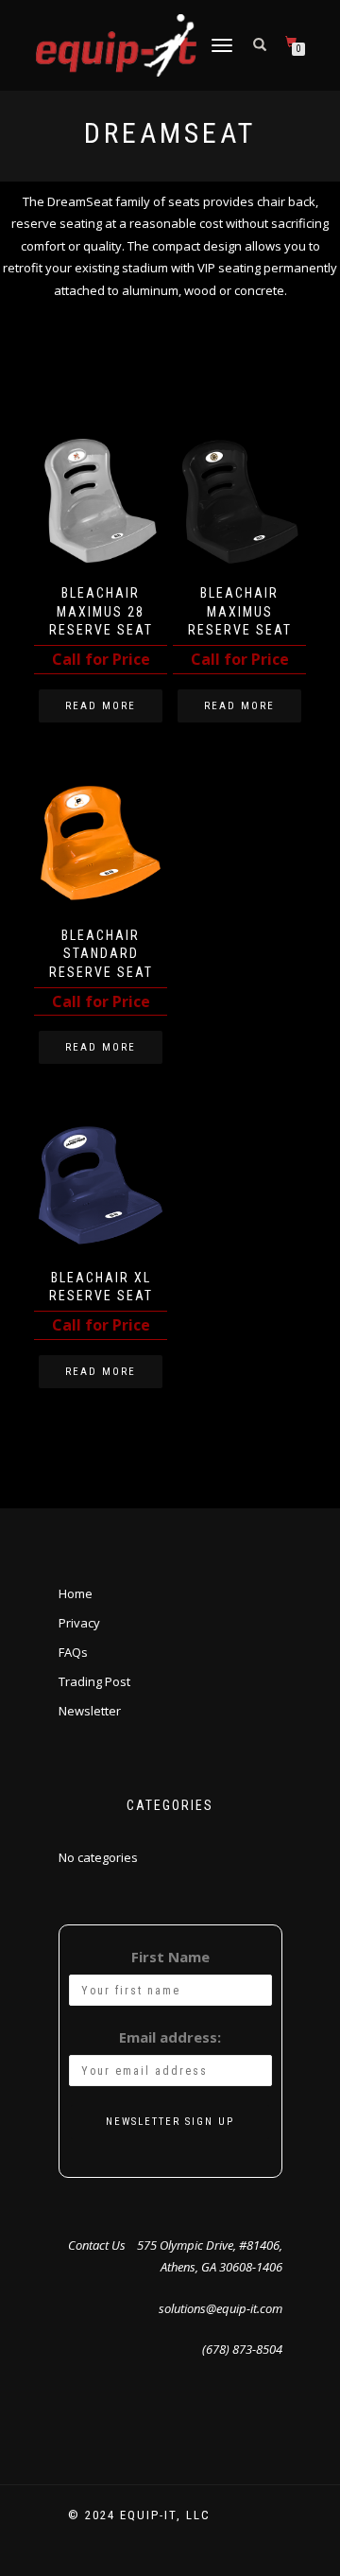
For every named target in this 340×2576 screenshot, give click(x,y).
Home (76, 1593)
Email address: (170, 2037)
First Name (170, 1957)
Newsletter (90, 1711)
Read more (101, 706)
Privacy (79, 1623)
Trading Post (94, 1681)
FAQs (73, 1652)
